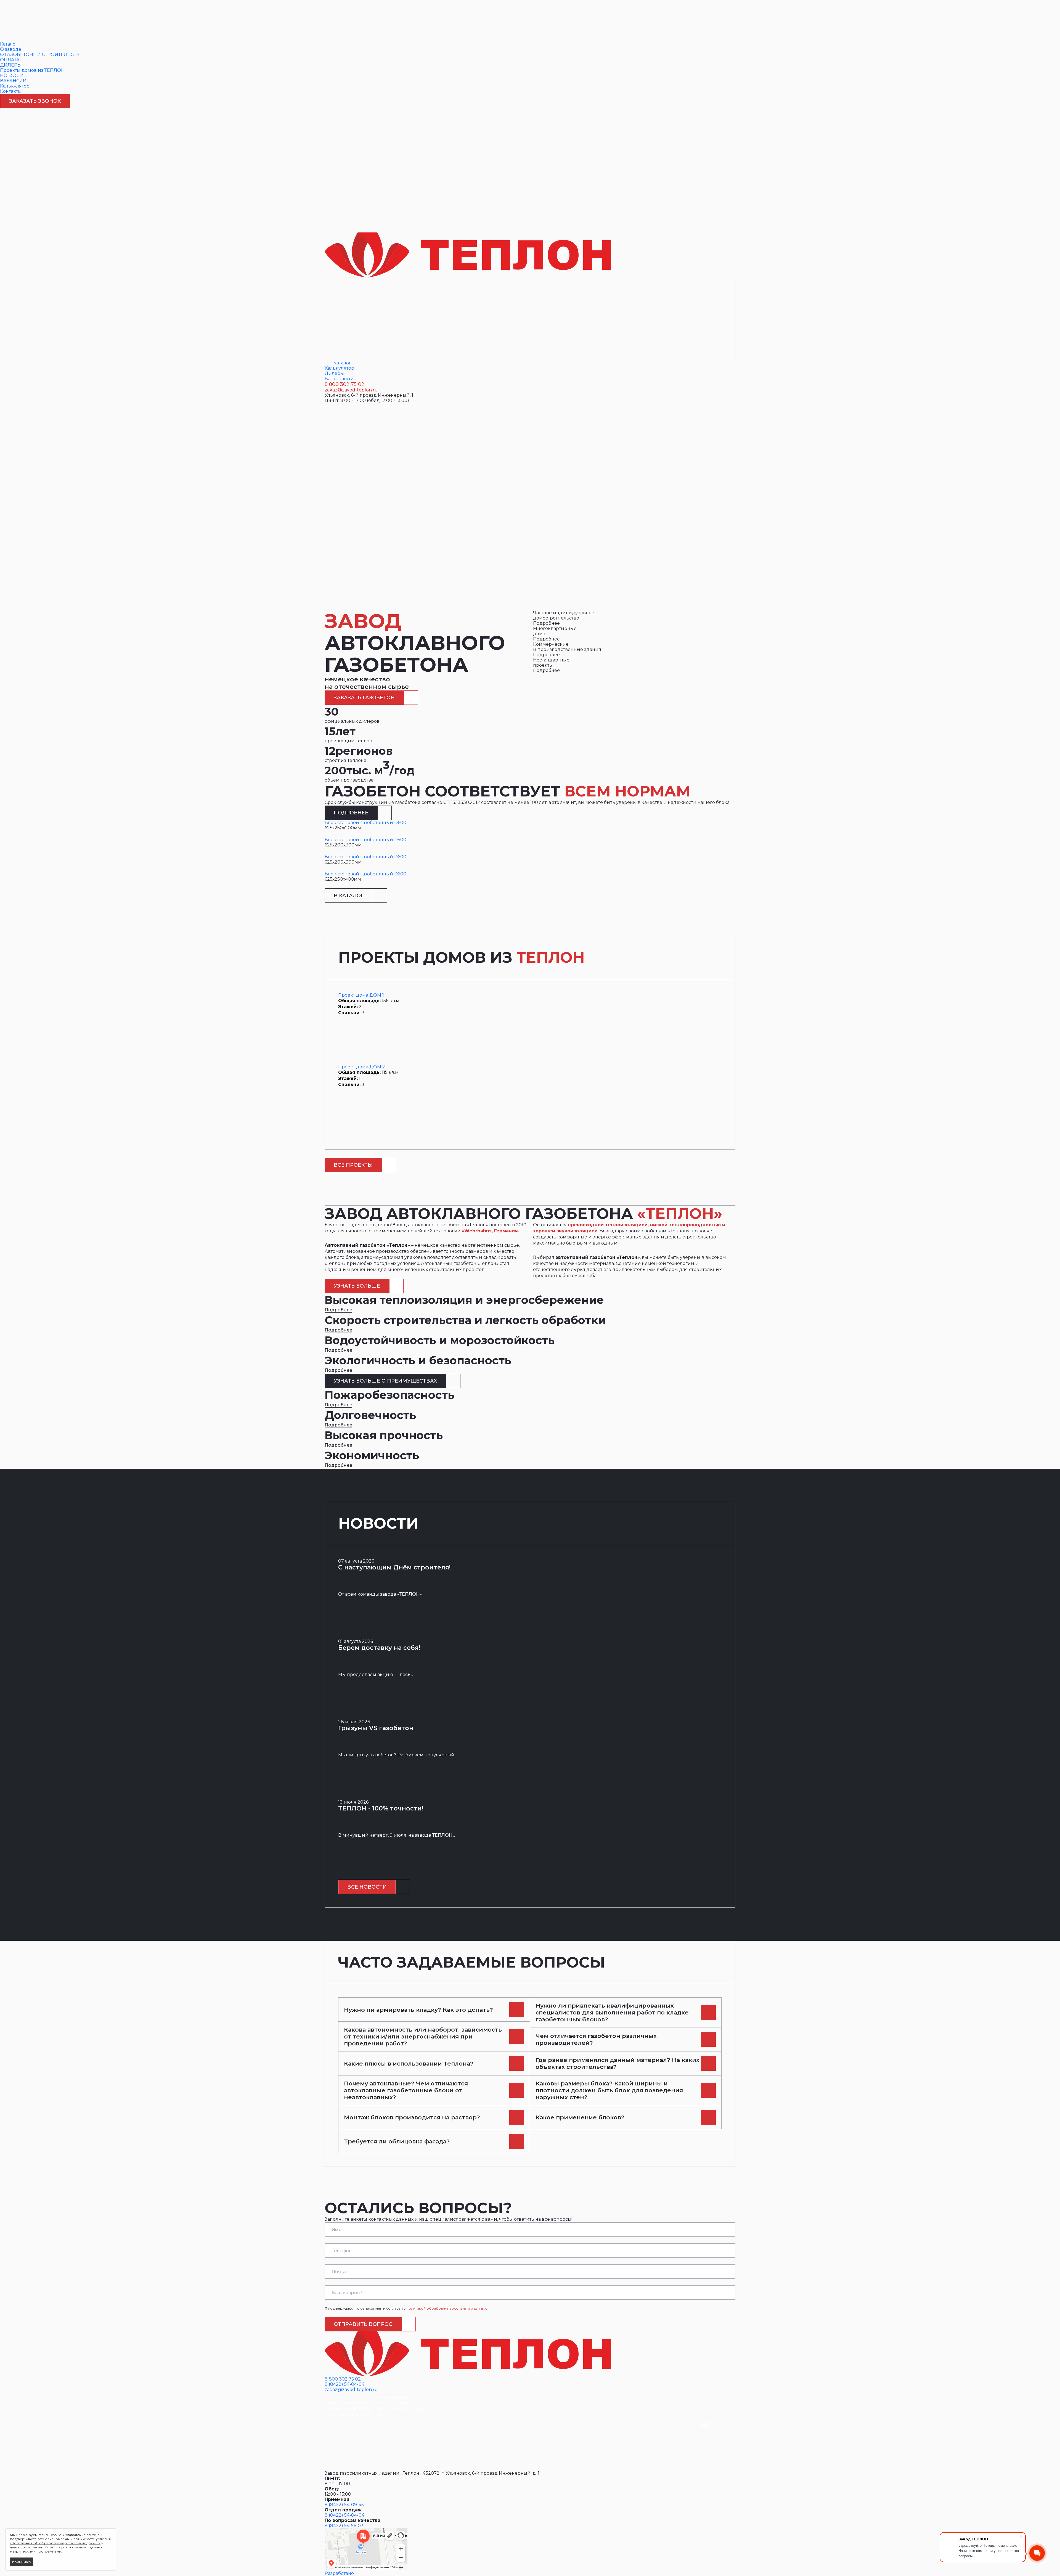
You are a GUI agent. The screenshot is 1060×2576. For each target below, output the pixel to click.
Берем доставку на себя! (379, 1648)
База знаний (339, 379)
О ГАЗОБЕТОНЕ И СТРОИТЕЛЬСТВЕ (41, 55)
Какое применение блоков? (580, 2117)
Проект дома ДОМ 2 (362, 1067)
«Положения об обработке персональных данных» (55, 2543)
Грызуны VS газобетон (376, 1728)
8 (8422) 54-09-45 (344, 2505)
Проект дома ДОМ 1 (361, 995)
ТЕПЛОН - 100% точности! (381, 1808)
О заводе (11, 49)
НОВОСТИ (12, 76)
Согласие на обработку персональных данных (368, 2403)
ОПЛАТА (10, 60)
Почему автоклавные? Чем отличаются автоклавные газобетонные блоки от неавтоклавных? (406, 2090)
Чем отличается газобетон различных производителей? (596, 2039)
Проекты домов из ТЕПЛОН (32, 70)
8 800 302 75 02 (344, 384)
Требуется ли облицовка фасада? (397, 2141)
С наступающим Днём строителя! (394, 1567)
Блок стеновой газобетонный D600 (365, 823)
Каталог (9, 44)
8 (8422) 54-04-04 (344, 2384)
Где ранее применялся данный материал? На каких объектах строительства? (618, 2063)
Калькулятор (15, 86)
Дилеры (334, 373)
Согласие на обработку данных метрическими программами (382, 2409)
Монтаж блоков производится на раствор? (412, 2117)
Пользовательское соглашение (355, 2414)
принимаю (22, 2562)
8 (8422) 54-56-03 (344, 2526)
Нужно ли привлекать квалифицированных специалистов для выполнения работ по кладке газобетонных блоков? (612, 2012)
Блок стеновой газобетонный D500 (365, 840)
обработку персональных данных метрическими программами (56, 2549)
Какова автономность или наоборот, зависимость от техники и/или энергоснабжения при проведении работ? (423, 2036)
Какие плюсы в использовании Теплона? (409, 2063)
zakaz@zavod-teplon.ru (351, 390)
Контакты (11, 91)
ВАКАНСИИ (13, 81)
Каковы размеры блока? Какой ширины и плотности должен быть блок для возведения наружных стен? (609, 2090)
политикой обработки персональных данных (446, 2308)
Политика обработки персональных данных (366, 2397)
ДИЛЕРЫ (11, 65)
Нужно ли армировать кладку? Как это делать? (418, 2010)
